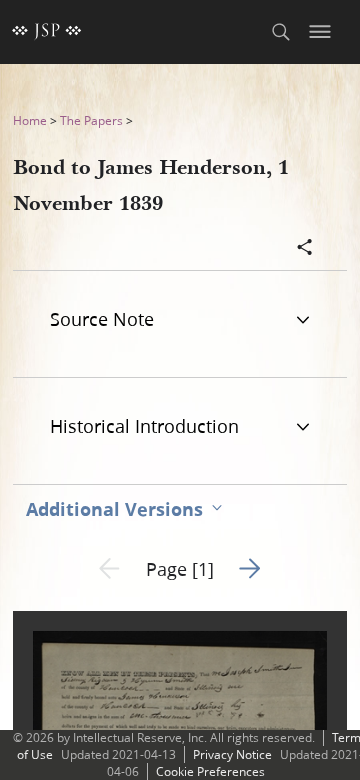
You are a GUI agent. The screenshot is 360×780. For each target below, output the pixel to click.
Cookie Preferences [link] (210, 771)
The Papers (91, 120)
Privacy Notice (232, 754)
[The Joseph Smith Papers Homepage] (47, 32)
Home (30, 120)
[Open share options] (305, 249)
